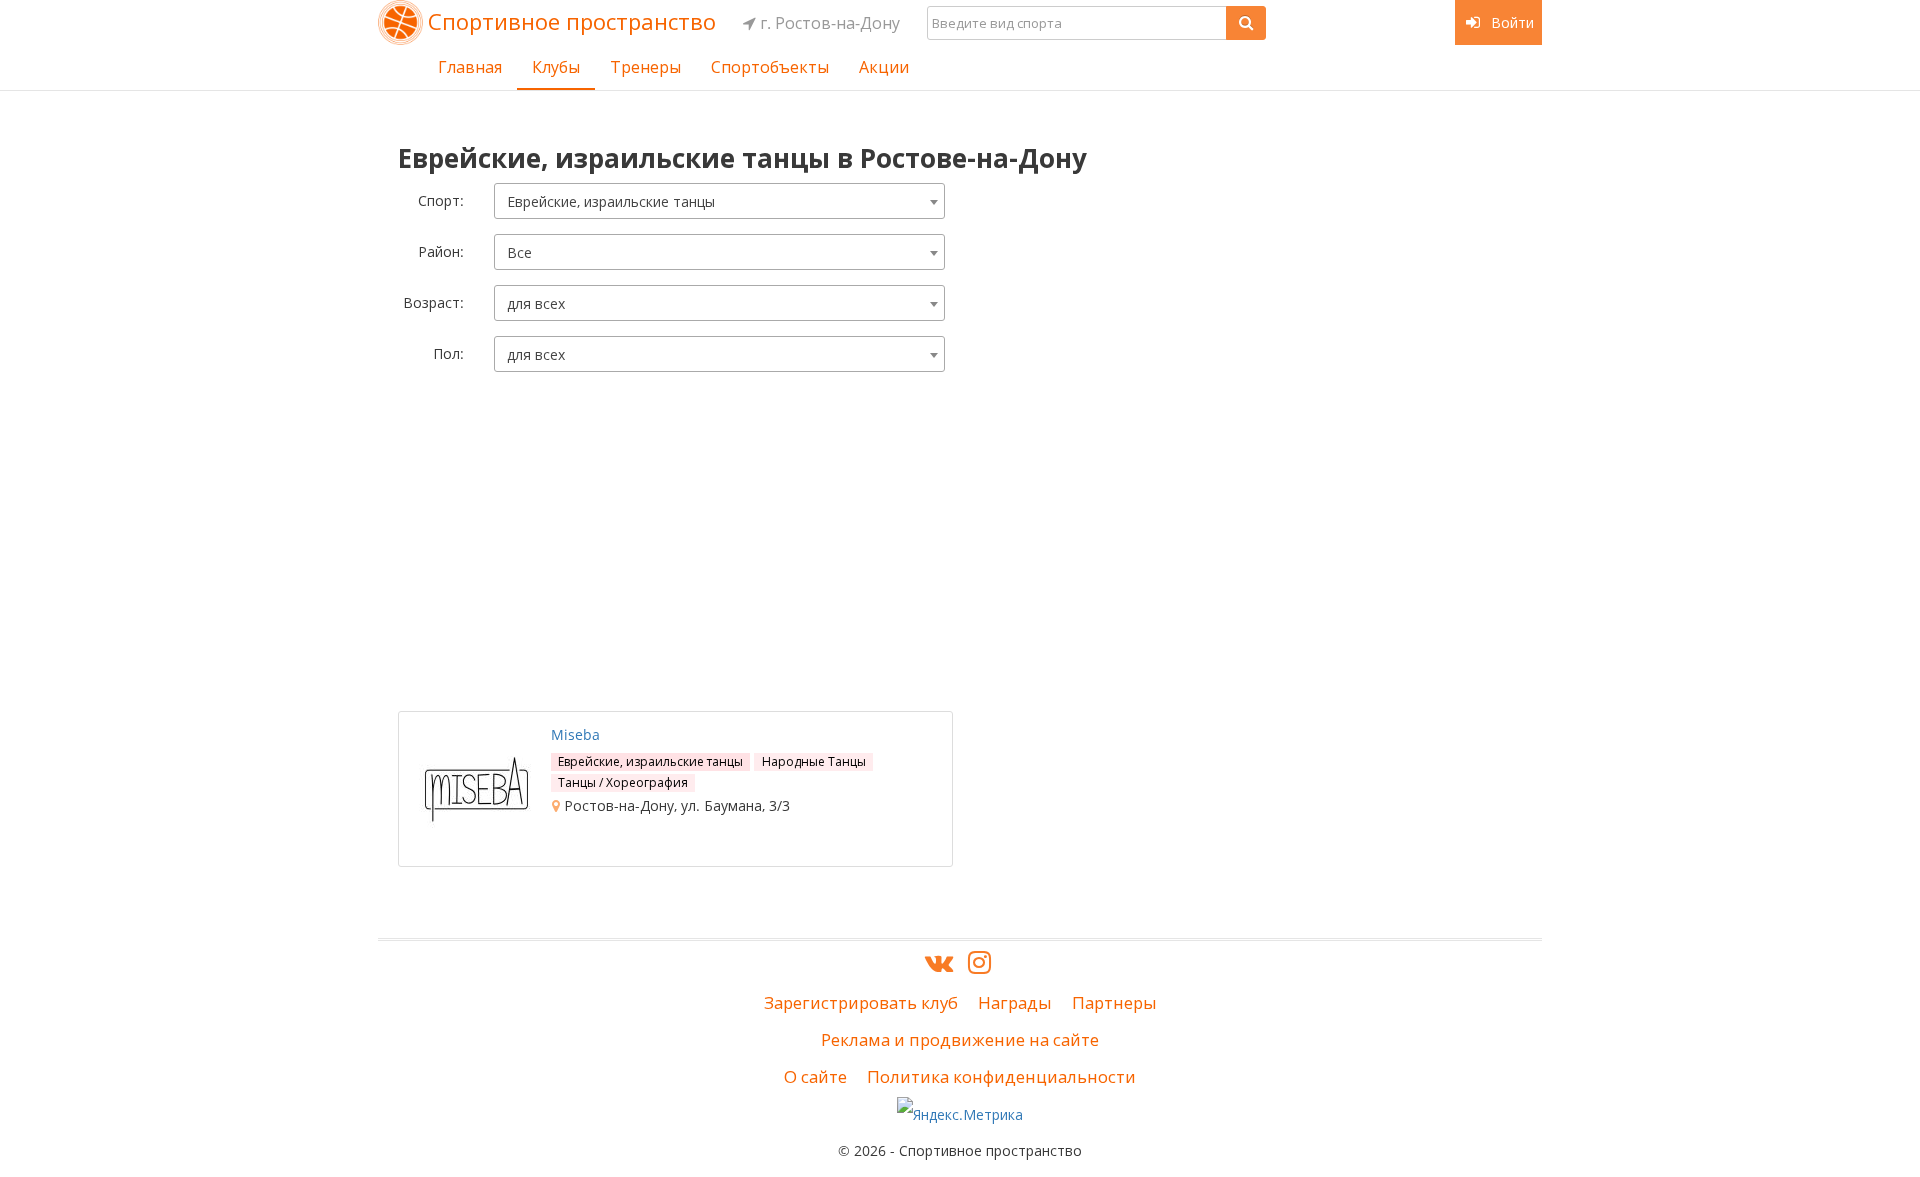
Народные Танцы (814, 761)
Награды (1015, 1002)
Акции (884, 67)
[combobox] (719, 201)
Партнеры (1114, 1002)
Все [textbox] (519, 252)
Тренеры (645, 67)
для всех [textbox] (536, 303)
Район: (441, 251)
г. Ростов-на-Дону (828, 23)
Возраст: (433, 302)
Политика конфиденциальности (1001, 1076)
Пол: (448, 353)
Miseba (575, 734)
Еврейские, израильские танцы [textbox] (611, 201)
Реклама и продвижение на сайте (960, 1039)
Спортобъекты (770, 67)
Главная (470, 67)
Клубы (556, 67)
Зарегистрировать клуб (861, 1002)
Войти (1510, 22)
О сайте (815, 1076)
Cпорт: (441, 200)
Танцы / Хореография (623, 782)
